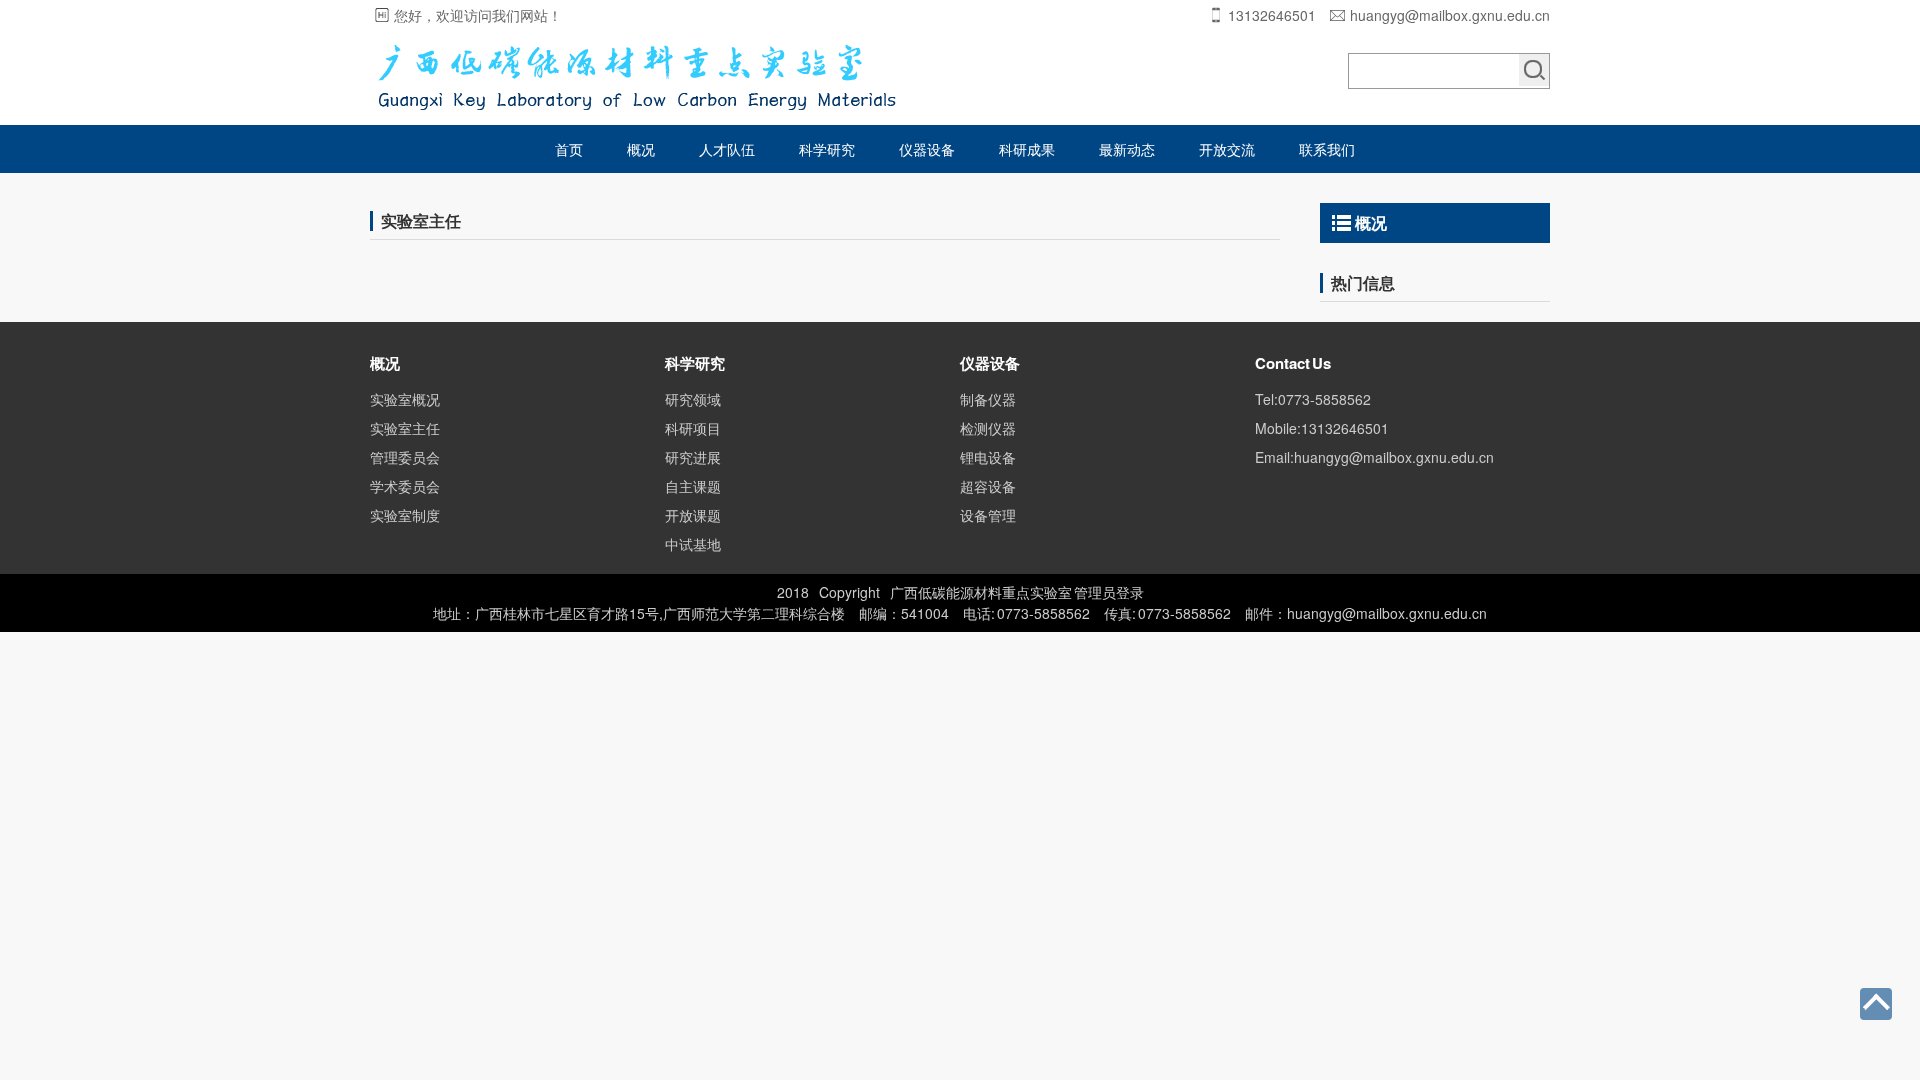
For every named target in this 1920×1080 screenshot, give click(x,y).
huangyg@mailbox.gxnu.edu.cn (1450, 15)
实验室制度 (405, 515)
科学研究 (827, 149)
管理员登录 (1109, 592)
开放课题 (693, 515)
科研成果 (1027, 149)
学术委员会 (405, 486)
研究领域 (693, 399)
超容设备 (988, 486)
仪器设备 (927, 149)
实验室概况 (405, 399)
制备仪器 (988, 399)
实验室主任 (405, 428)
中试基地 (693, 544)
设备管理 (988, 515)
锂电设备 (988, 457)
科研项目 (693, 428)
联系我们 (1327, 149)
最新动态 (1127, 149)
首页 (569, 149)
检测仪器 (988, 428)
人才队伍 (727, 149)
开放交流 (1227, 149)
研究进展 (693, 457)
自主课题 (693, 486)
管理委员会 (405, 457)
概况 (641, 149)
